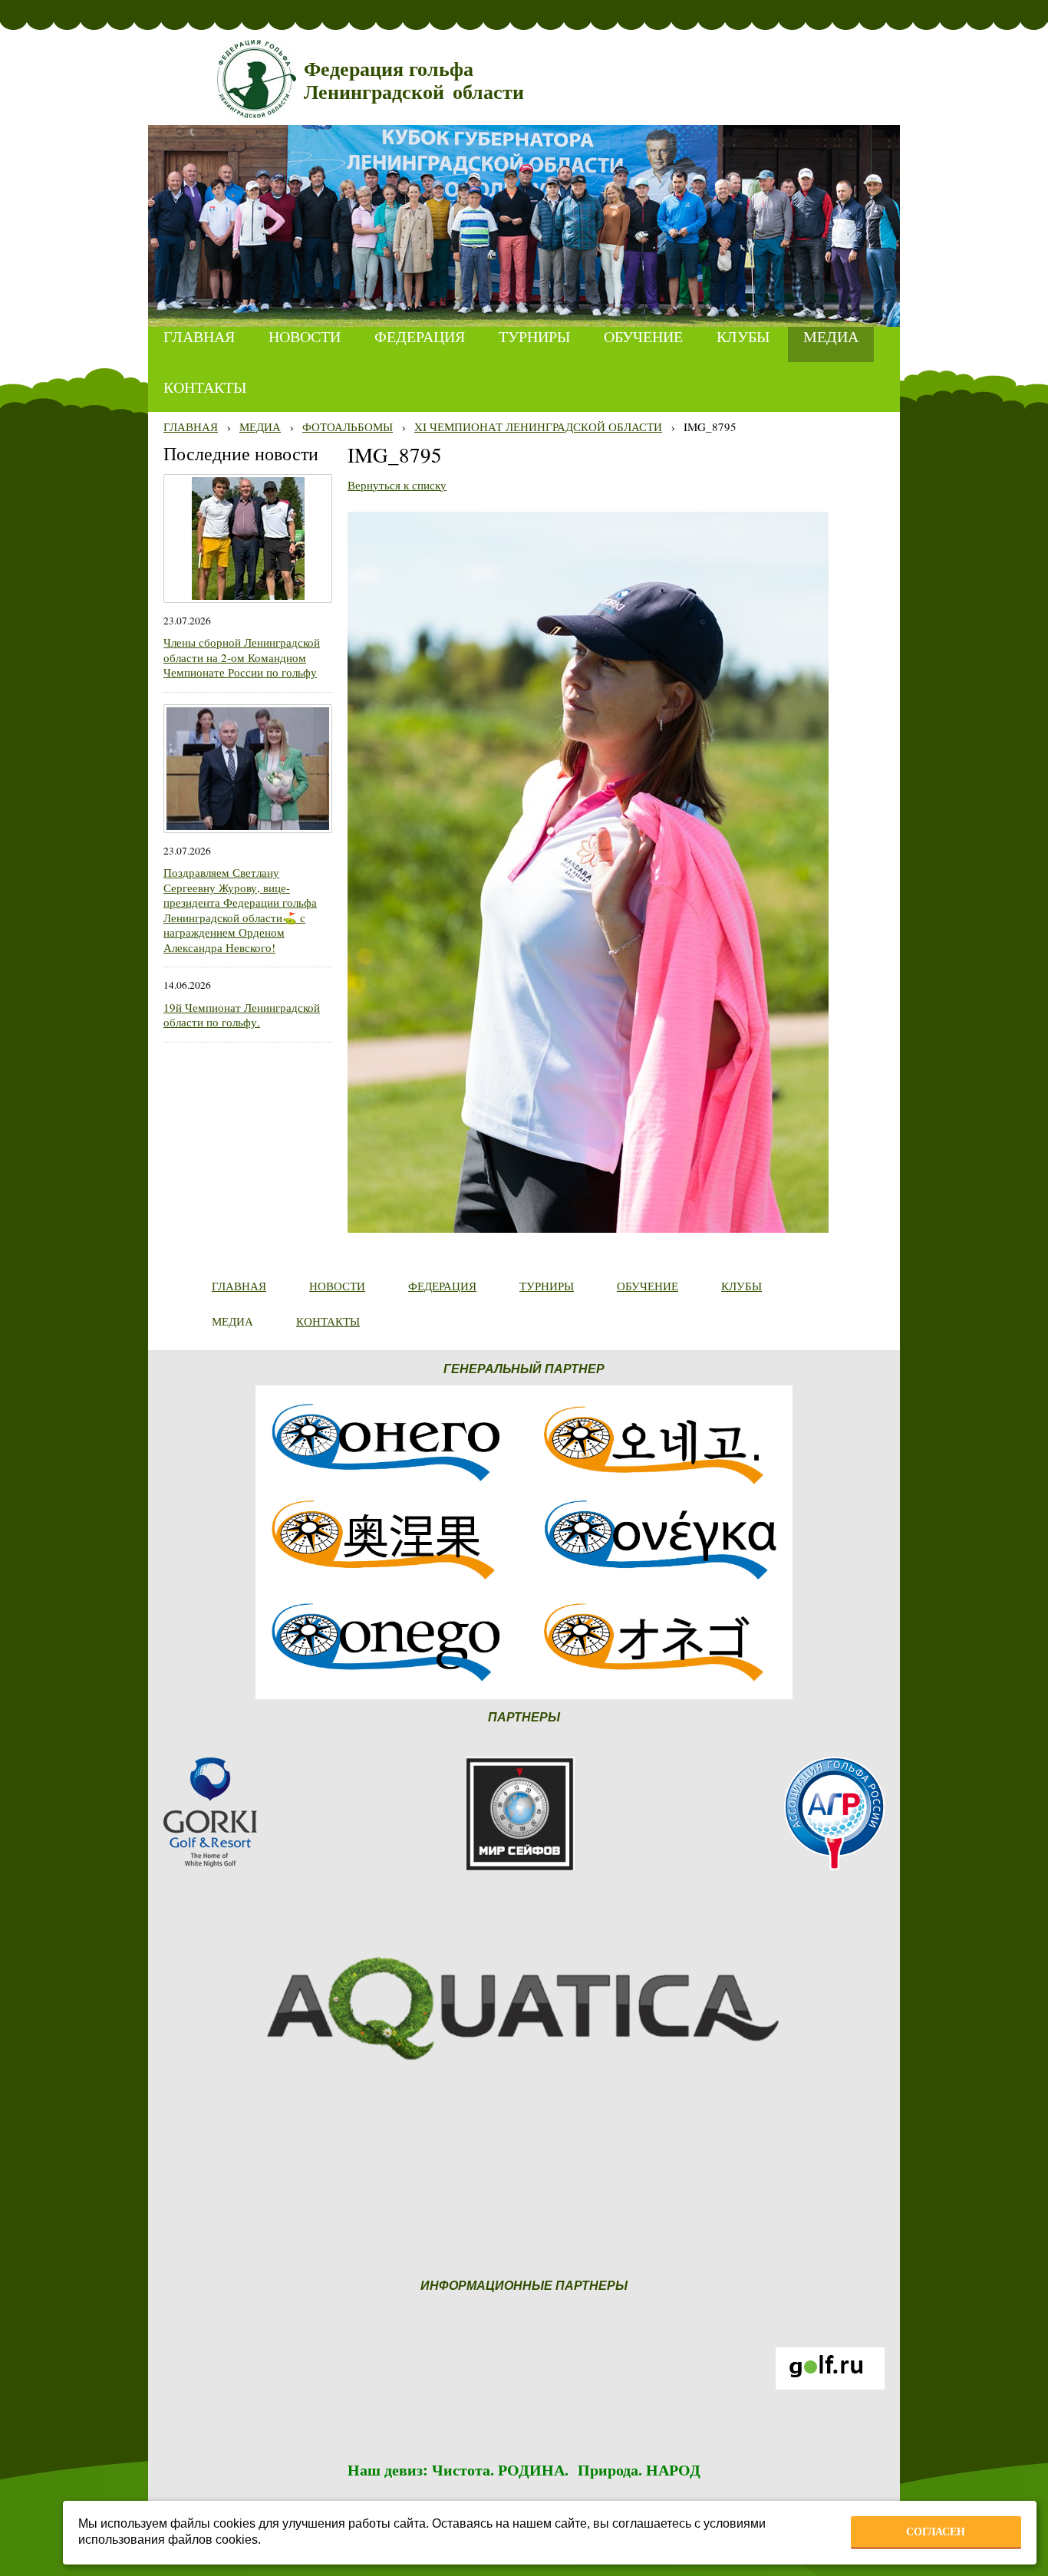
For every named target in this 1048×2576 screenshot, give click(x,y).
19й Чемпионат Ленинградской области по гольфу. (242, 1015)
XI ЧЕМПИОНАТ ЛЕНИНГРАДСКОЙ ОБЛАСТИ (538, 427)
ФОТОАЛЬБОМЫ (348, 427)
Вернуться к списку (397, 485)
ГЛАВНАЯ (191, 427)
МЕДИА (260, 427)
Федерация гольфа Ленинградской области (414, 81)
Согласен (936, 2532)
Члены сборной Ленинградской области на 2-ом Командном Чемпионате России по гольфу (242, 657)
